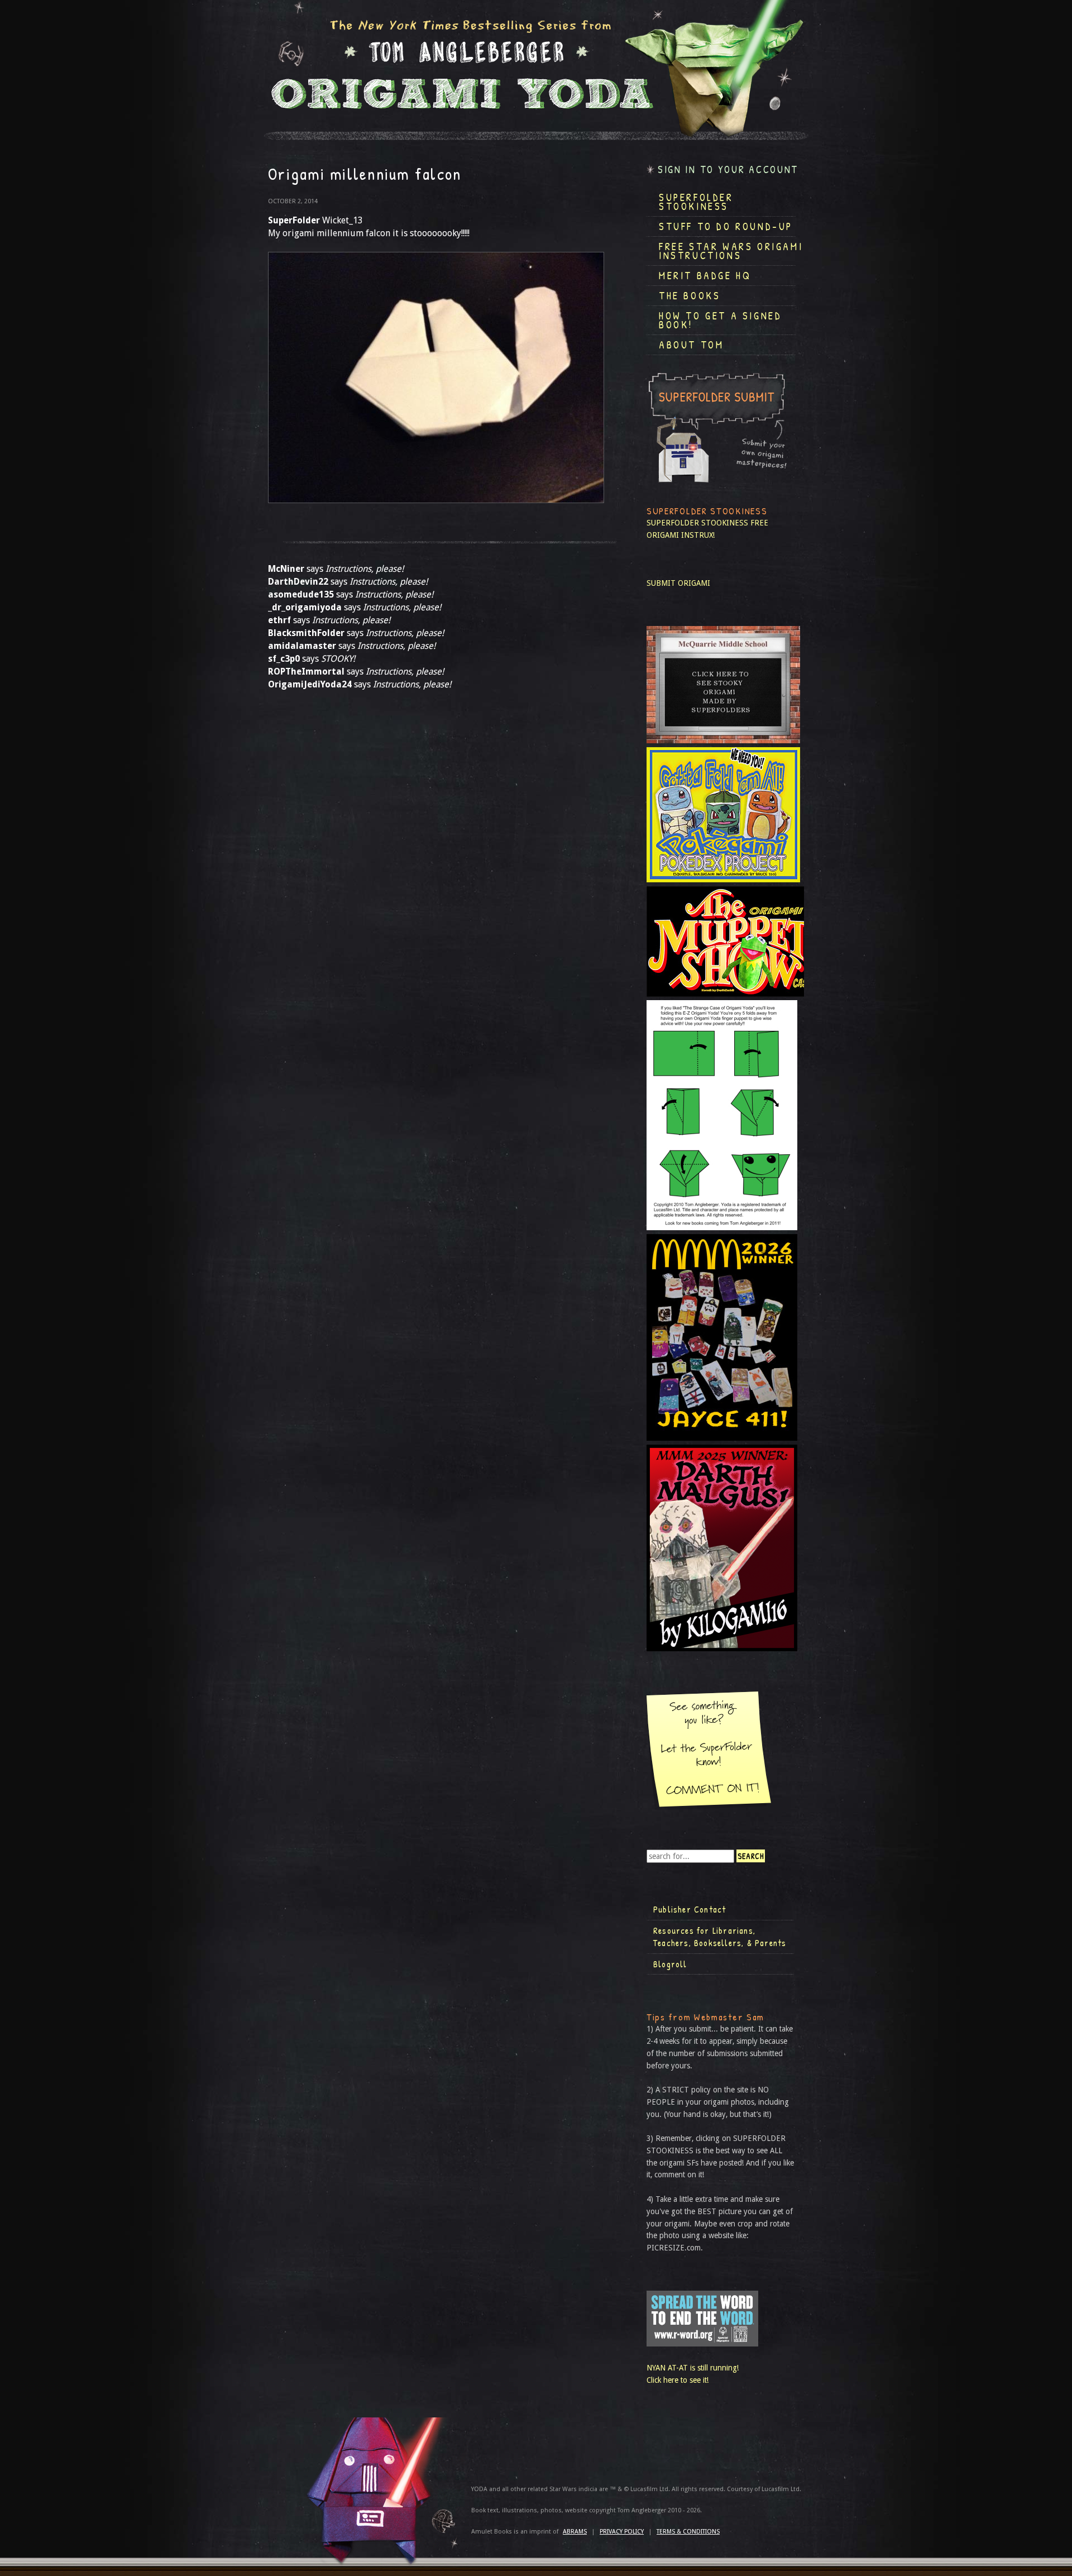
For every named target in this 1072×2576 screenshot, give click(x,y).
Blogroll (670, 1964)
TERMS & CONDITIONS (688, 2532)
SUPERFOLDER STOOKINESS (697, 523)
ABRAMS (575, 2532)
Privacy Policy (622, 2532)
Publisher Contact (690, 1909)
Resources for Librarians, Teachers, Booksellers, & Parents (720, 1937)
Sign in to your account (728, 169)
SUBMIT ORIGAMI (678, 583)
